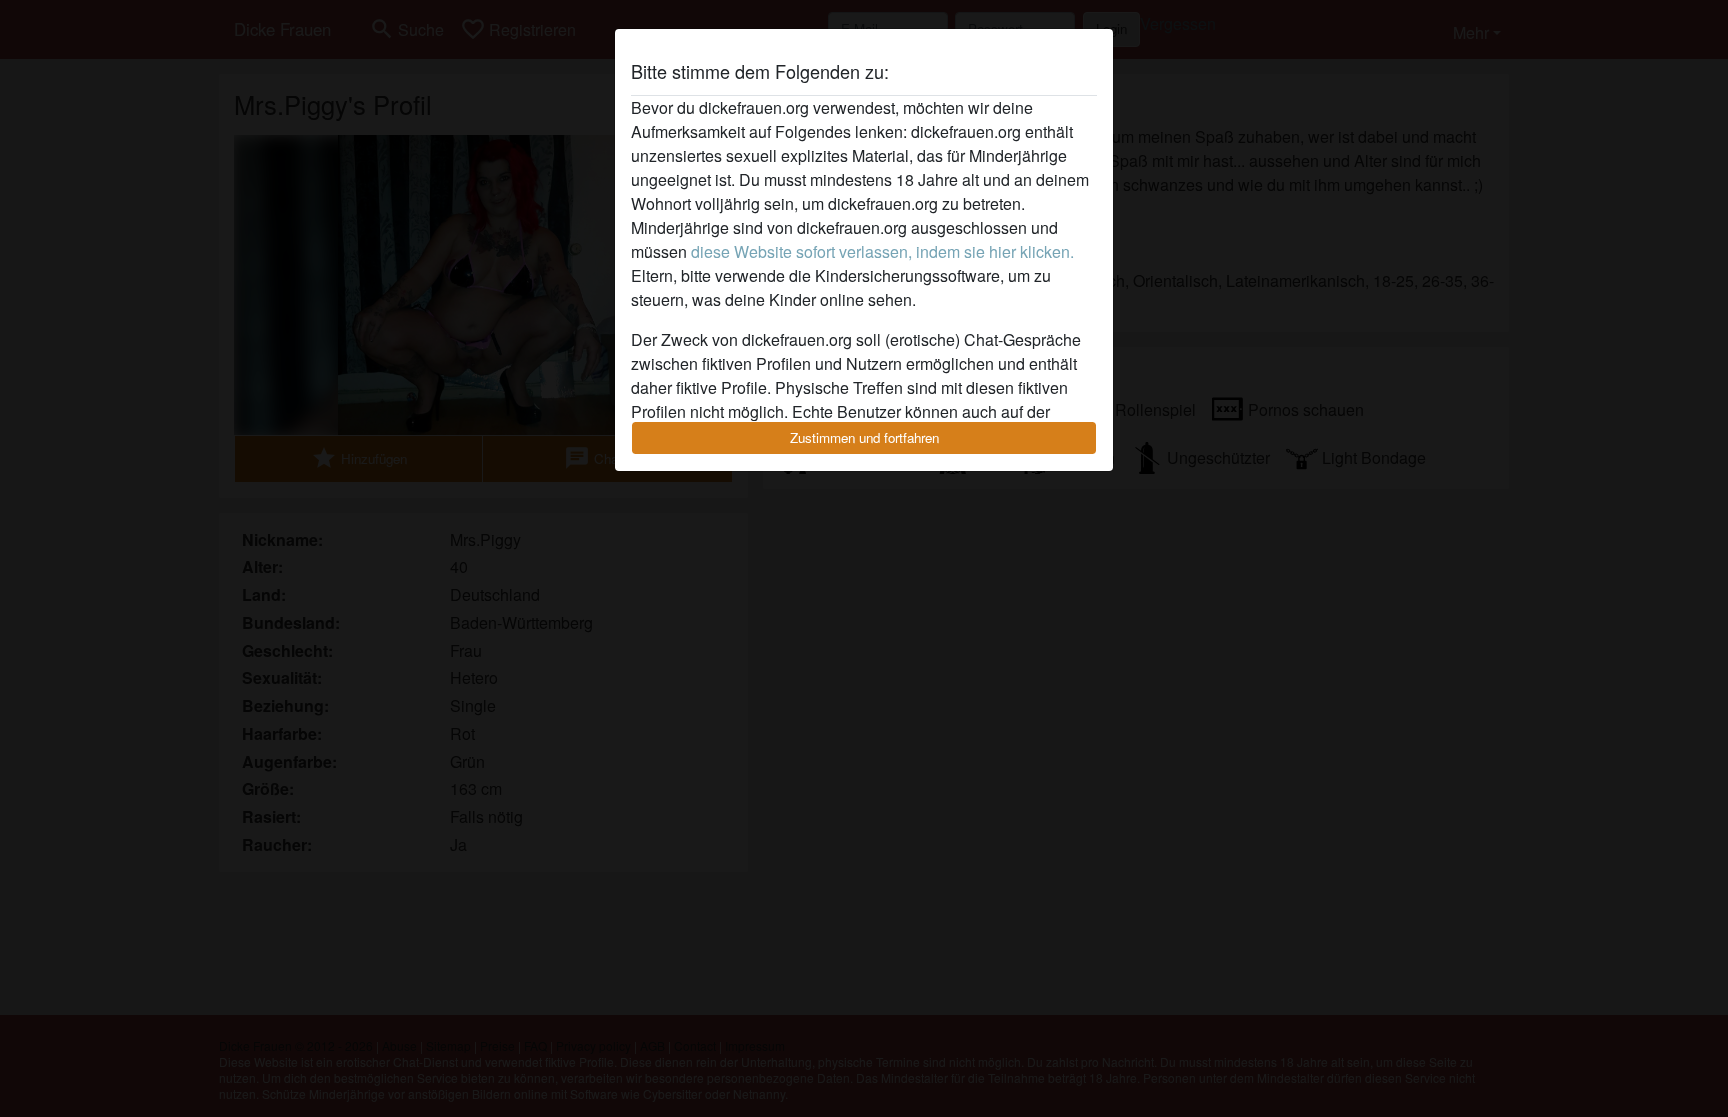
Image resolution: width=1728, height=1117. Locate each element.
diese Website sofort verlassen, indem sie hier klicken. (882, 251)
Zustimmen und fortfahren (864, 437)
